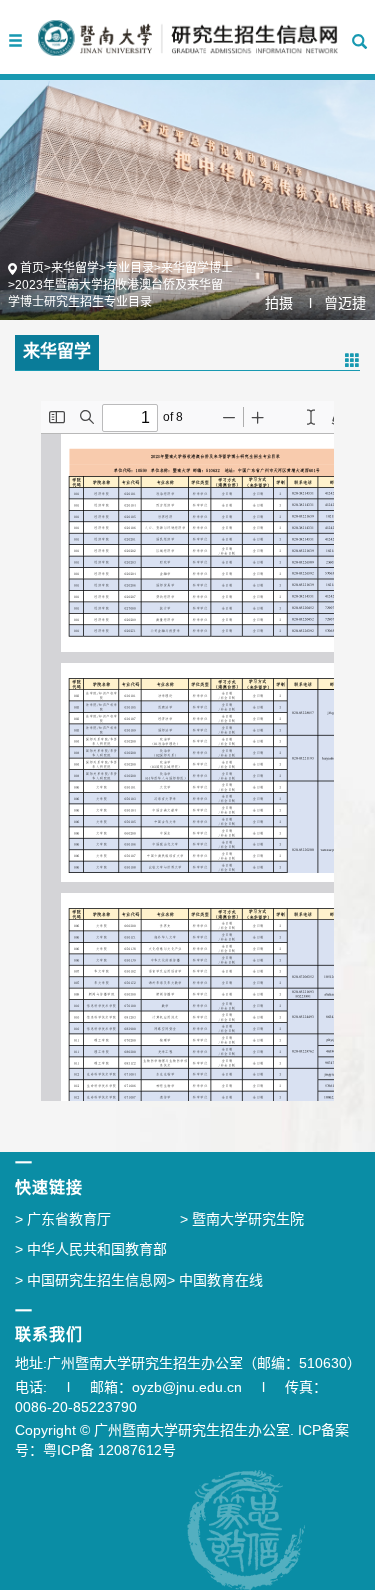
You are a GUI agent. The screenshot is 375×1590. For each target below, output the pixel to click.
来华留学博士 (197, 268)
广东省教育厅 (63, 1219)
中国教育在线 (215, 1280)
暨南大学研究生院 (242, 1219)
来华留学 (75, 268)
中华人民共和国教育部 (91, 1249)
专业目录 (130, 268)
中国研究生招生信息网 (91, 1280)
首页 (32, 268)
